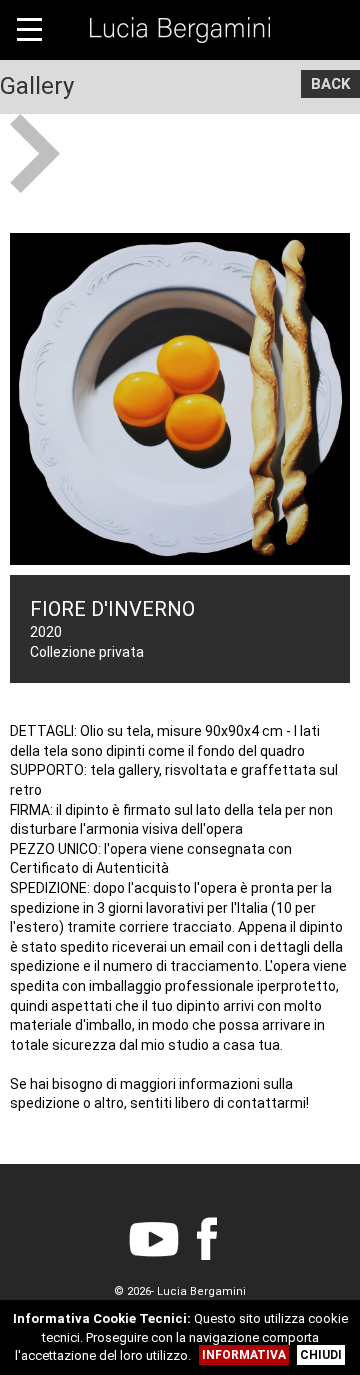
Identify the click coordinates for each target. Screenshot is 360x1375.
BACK (330, 84)
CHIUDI (321, 1355)
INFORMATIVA (244, 1355)
